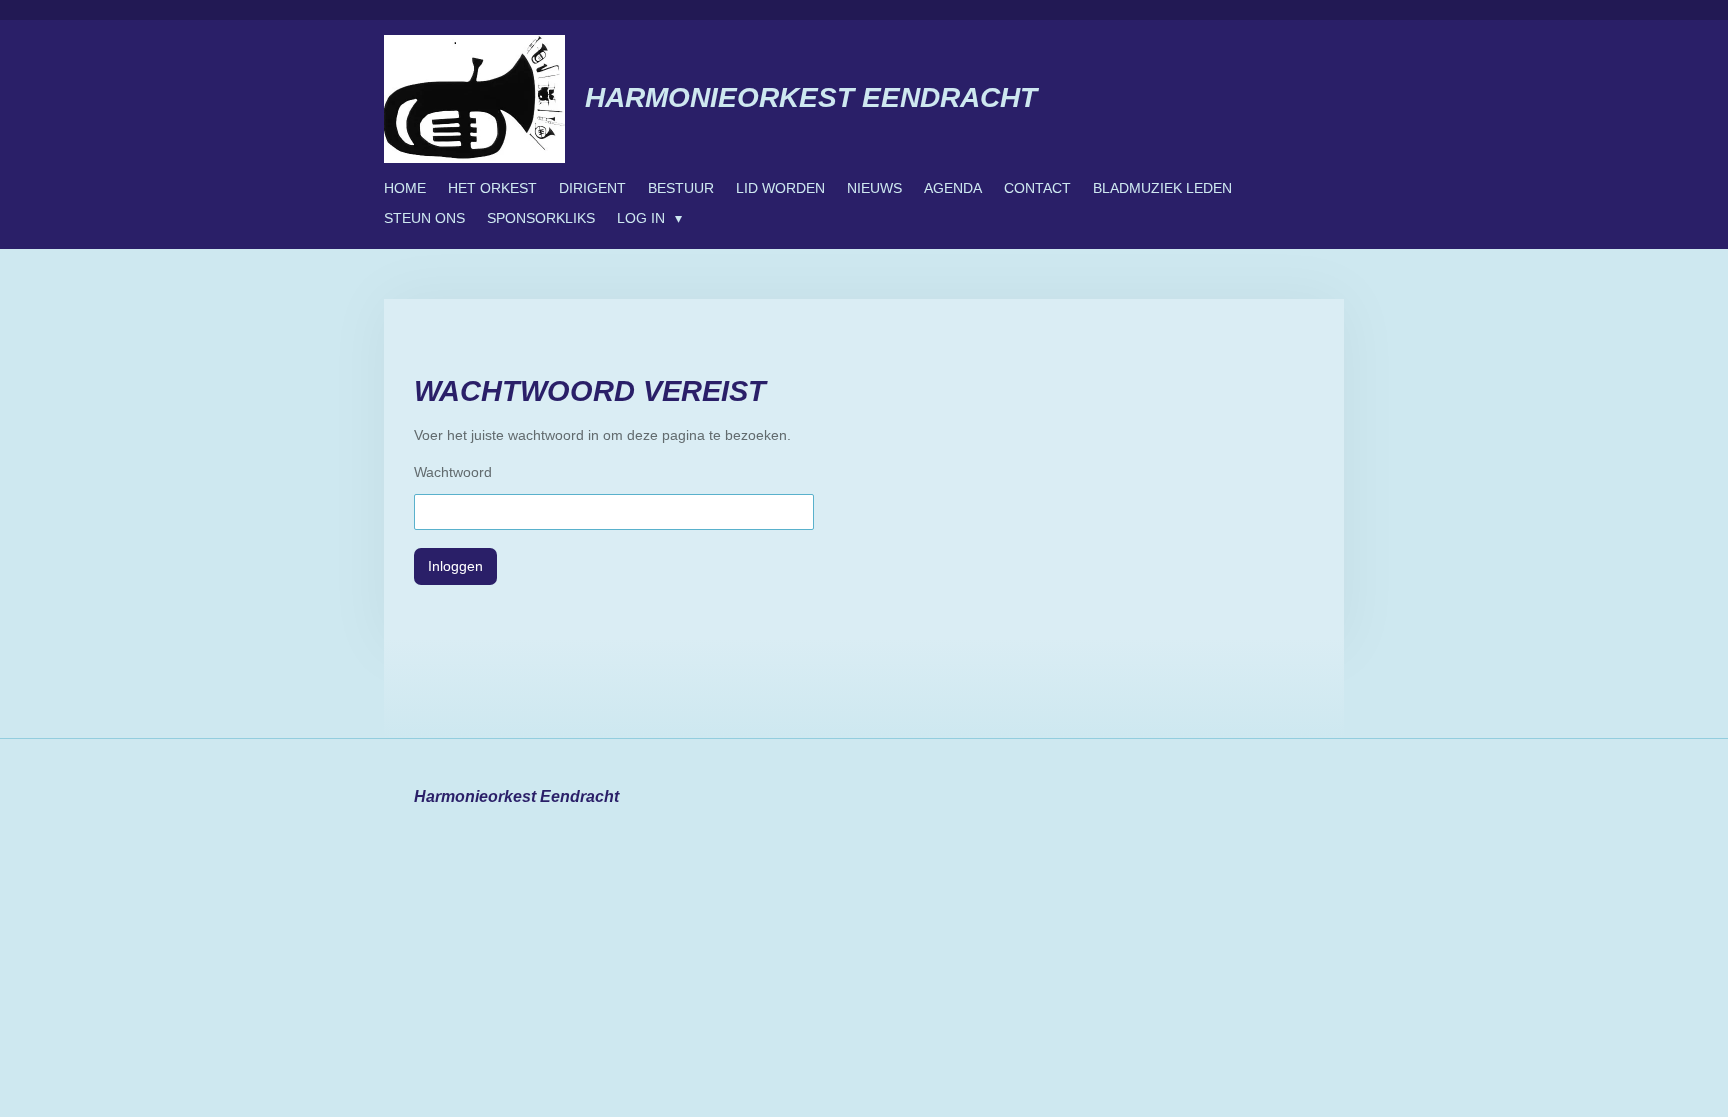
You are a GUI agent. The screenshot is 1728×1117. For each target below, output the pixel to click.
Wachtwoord (453, 472)
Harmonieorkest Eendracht (811, 97)
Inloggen (455, 566)
